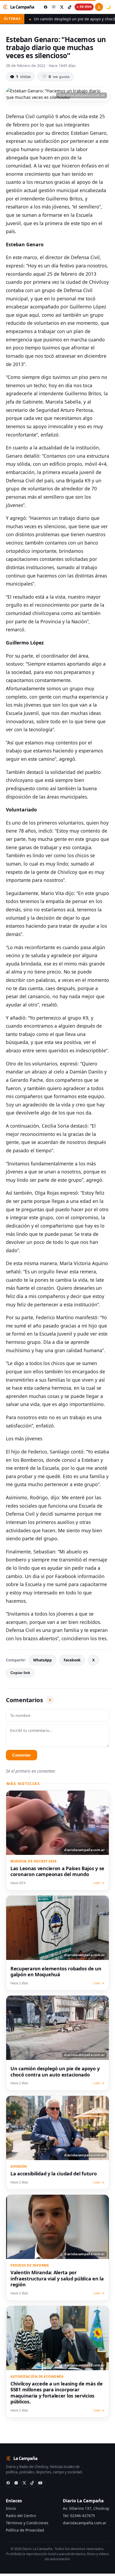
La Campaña (22, 7)
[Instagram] (18, 2484)
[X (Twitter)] (26, 2484)
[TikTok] (34, 2484)
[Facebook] (10, 2484)
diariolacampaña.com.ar (85, 2523)
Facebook (72, 1660)
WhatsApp (43, 1660)
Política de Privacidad (25, 2530)
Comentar (22, 1755)
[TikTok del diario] (70, 7)
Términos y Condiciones (27, 2523)
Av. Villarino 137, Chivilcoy (86, 2508)
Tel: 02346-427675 (79, 2516)
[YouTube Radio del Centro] (42, 2484)
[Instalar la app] (99, 7)
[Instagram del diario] (53, 7)
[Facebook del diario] (45, 7)
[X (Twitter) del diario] (62, 7)
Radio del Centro (21, 2516)
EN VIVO (86, 7)
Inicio (11, 2508)
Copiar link (20, 1673)
